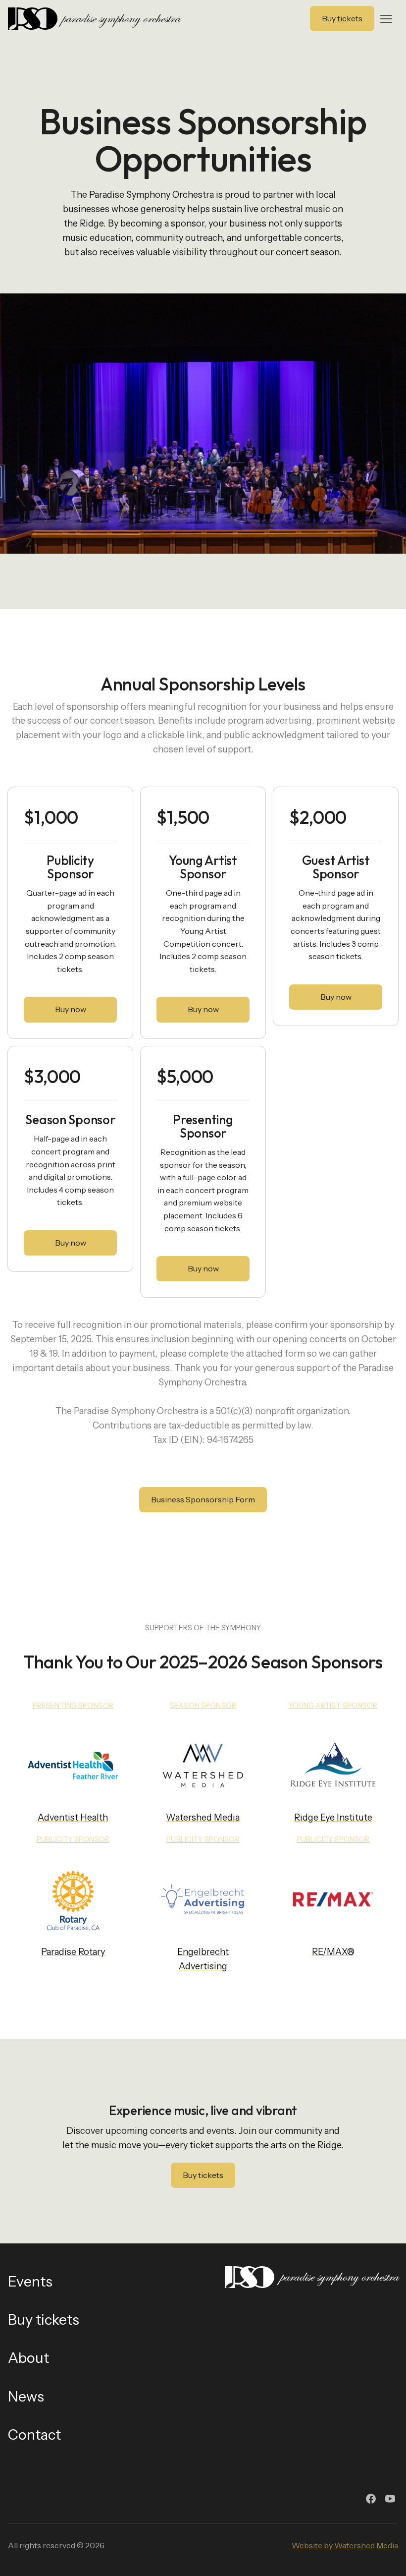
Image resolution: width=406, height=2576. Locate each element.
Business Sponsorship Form (203, 1499)
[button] (386, 19)
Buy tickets (203, 2175)
